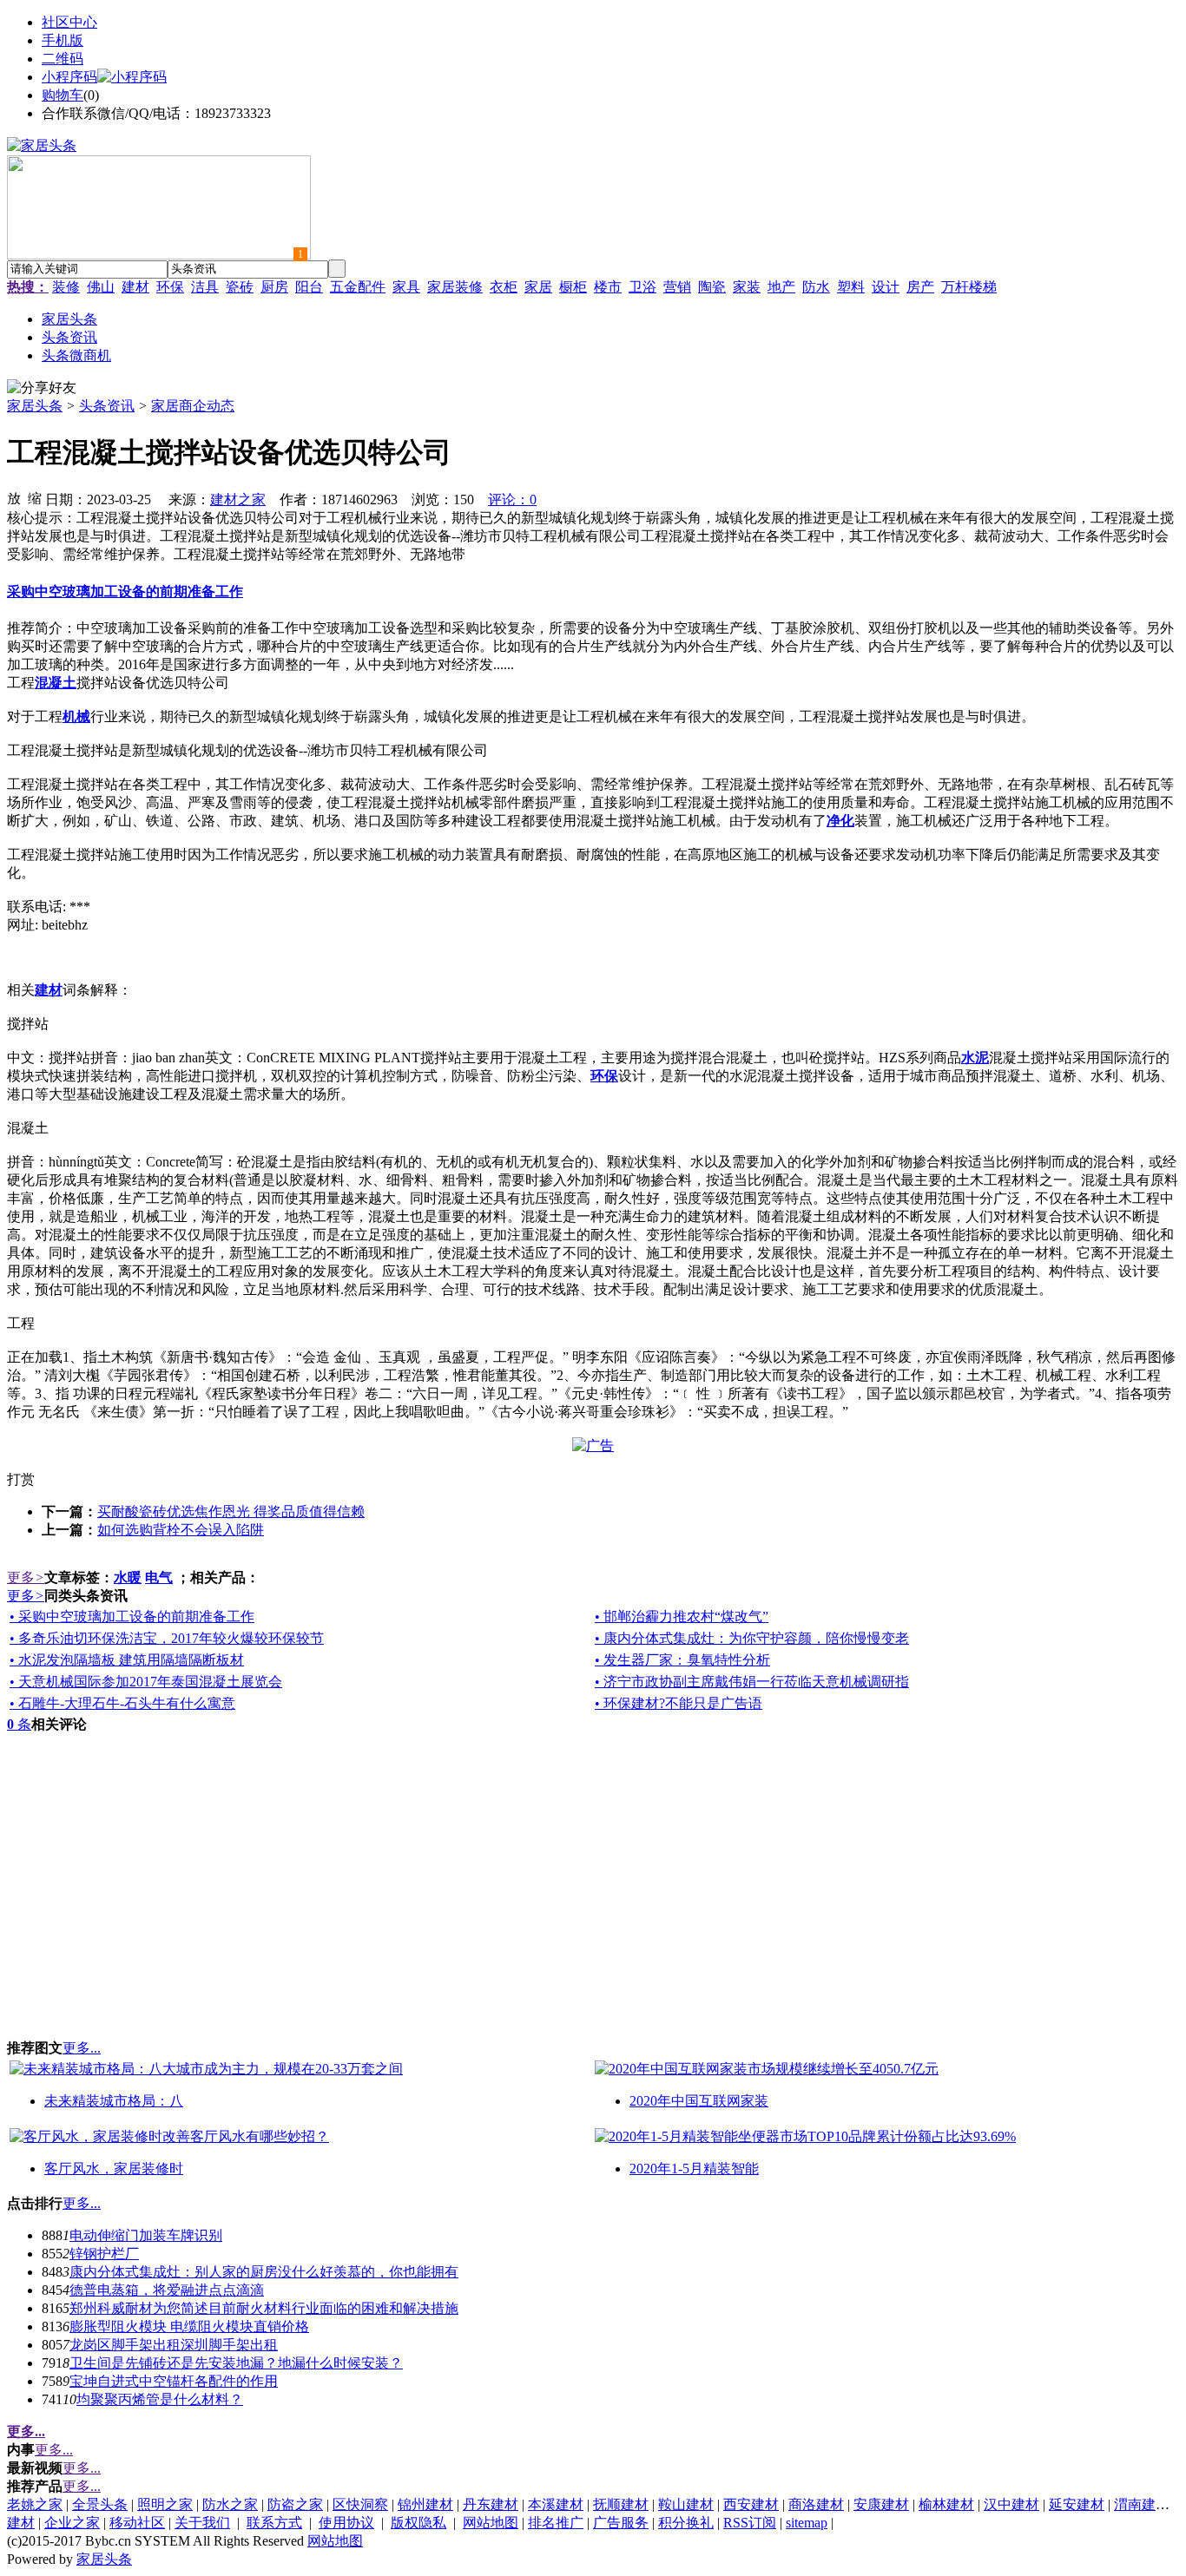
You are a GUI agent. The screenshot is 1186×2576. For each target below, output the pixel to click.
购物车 (63, 95)
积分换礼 (686, 2523)
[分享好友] (42, 388)
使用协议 (346, 2523)
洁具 (205, 287)
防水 (816, 287)
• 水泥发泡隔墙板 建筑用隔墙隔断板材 (127, 1660)
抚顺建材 (621, 2504)
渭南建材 (1142, 2504)
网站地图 (491, 2523)
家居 (538, 287)
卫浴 (642, 287)
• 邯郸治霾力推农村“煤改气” (682, 1617)
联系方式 (274, 2523)
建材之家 (238, 499)
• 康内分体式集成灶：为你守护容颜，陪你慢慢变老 (752, 1638)
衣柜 (504, 287)
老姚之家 (35, 2504)
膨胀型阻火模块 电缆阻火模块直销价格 (189, 2326)
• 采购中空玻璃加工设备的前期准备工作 (132, 1617)
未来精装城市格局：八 (114, 2101)
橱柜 (573, 287)
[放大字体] (14, 497)
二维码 (63, 59)
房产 (920, 287)
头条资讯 (107, 406)
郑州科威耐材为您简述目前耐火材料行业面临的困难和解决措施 (264, 2308)
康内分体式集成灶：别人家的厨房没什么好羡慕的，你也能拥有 (264, 2272)
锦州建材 (425, 2504)
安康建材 (881, 2504)
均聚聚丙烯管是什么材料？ (160, 2399)
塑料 (851, 287)
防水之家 (230, 2504)
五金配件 (358, 287)
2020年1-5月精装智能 (694, 2169)
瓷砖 (240, 287)
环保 (170, 287)
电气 (159, 1577)
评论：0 (512, 499)
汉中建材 (1011, 2504)
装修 (66, 287)
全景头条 (100, 2504)
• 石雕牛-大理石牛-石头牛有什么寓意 (122, 1703)
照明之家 (165, 2504)
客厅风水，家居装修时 (114, 2169)
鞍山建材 (686, 2504)
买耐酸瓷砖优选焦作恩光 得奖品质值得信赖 (231, 1511)
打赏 (21, 1479)
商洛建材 (816, 2504)
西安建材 (751, 2504)
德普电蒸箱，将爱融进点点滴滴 (167, 2290)
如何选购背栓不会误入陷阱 (181, 1530)
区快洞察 (360, 2504)
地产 (781, 287)
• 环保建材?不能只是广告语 (679, 1703)
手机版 (63, 40)
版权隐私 (418, 2523)
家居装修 (455, 287)
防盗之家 (295, 2504)
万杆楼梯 (969, 287)
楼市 (608, 287)
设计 (886, 287)
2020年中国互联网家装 (699, 2101)
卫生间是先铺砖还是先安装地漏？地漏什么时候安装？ (236, 2363)
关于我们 (202, 2523)
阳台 (309, 287)
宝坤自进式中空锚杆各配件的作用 (174, 2381)
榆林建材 (946, 2504)
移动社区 (137, 2523)
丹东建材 (491, 2504)
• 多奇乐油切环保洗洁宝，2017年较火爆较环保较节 (167, 1638)
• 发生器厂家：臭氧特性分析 (682, 1660)
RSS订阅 (750, 2523)
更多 (26, 1577)
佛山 (101, 287)
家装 (747, 287)
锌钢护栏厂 (104, 2254)
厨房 (274, 287)
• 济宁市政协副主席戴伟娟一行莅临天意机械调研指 (752, 1682)
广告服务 (621, 2523)
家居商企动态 (193, 406)
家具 (406, 287)
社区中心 (69, 22)
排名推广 (556, 2523)
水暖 (128, 1577)
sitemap (807, 2523)
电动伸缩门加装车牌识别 (146, 2235)
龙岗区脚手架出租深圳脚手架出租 (174, 2345)
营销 (677, 287)
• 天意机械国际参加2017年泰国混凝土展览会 (146, 1682)
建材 (135, 287)
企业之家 (72, 2523)
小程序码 (69, 77)
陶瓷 (712, 287)
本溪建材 (556, 2504)
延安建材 (1077, 2504)
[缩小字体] (35, 497)
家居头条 (35, 406)
